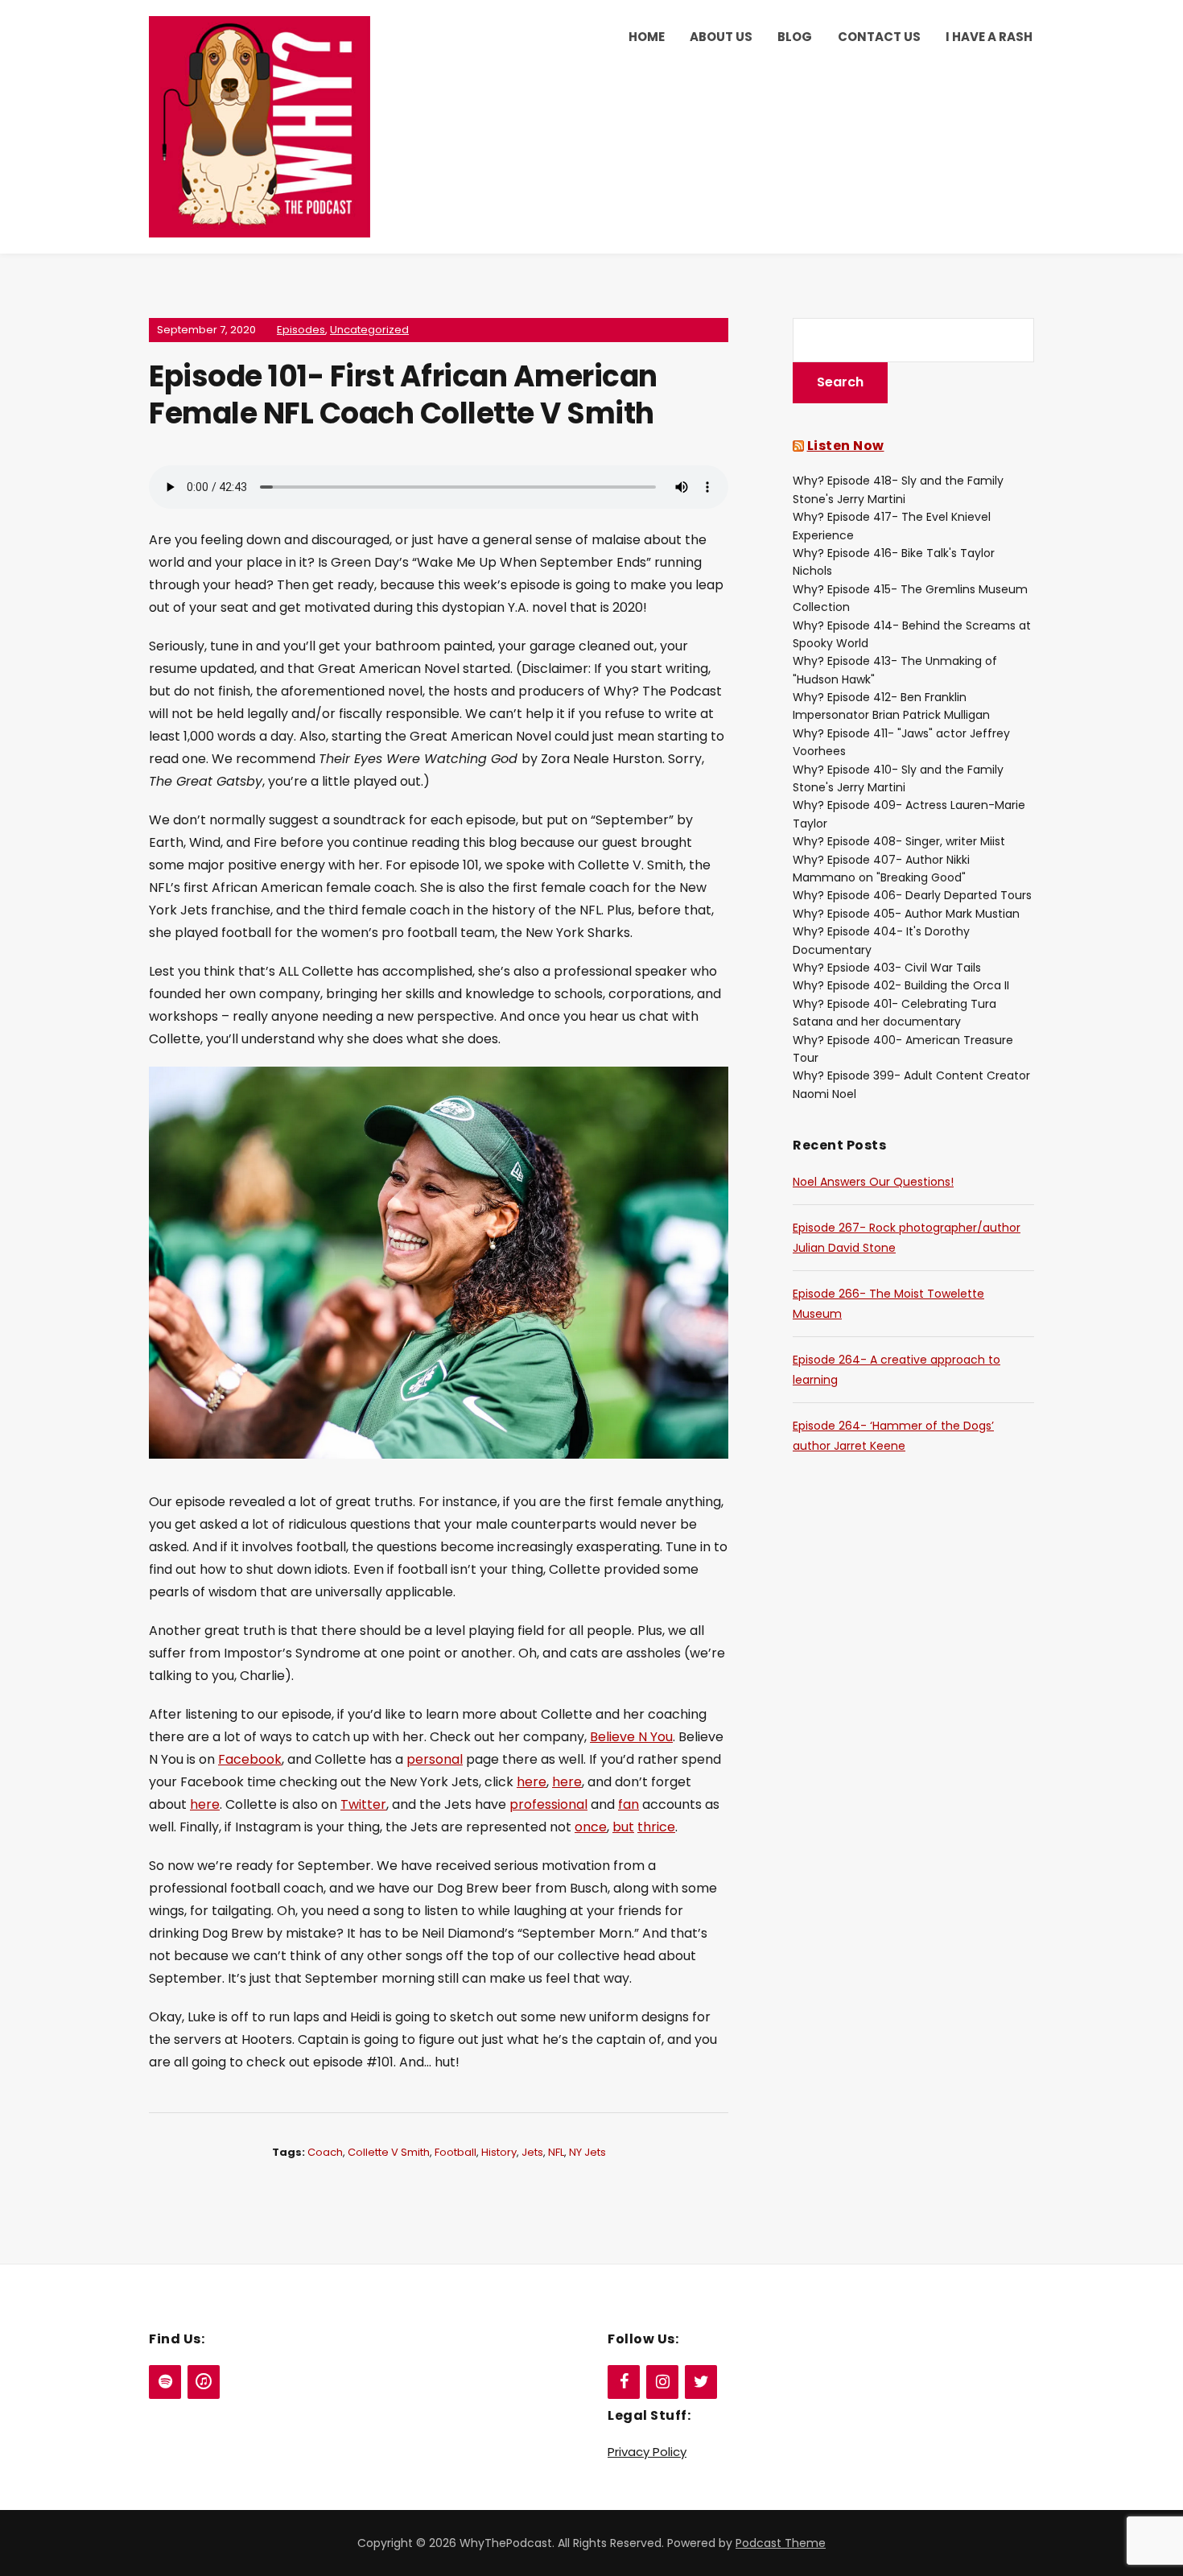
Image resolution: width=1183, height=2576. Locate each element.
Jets (532, 2152)
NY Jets (587, 2152)
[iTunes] (204, 2382)
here (532, 1782)
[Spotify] (165, 2382)
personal (435, 1759)
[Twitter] (701, 2382)
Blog (795, 37)
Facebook (250, 1759)
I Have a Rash (989, 37)
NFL (556, 2152)
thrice (656, 1827)
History (499, 2152)
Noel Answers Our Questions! (873, 1182)
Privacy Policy (647, 2452)
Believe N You (631, 1737)
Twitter (363, 1804)
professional (548, 1804)
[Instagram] (662, 2382)
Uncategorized (369, 330)
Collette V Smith (389, 2152)
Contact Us (879, 37)
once (591, 1827)
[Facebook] (624, 2382)
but (623, 1827)
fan (629, 1804)
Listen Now (846, 446)
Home (647, 37)
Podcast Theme (781, 2543)
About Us (721, 37)
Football (455, 2152)
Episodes (301, 330)
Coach (325, 2152)
